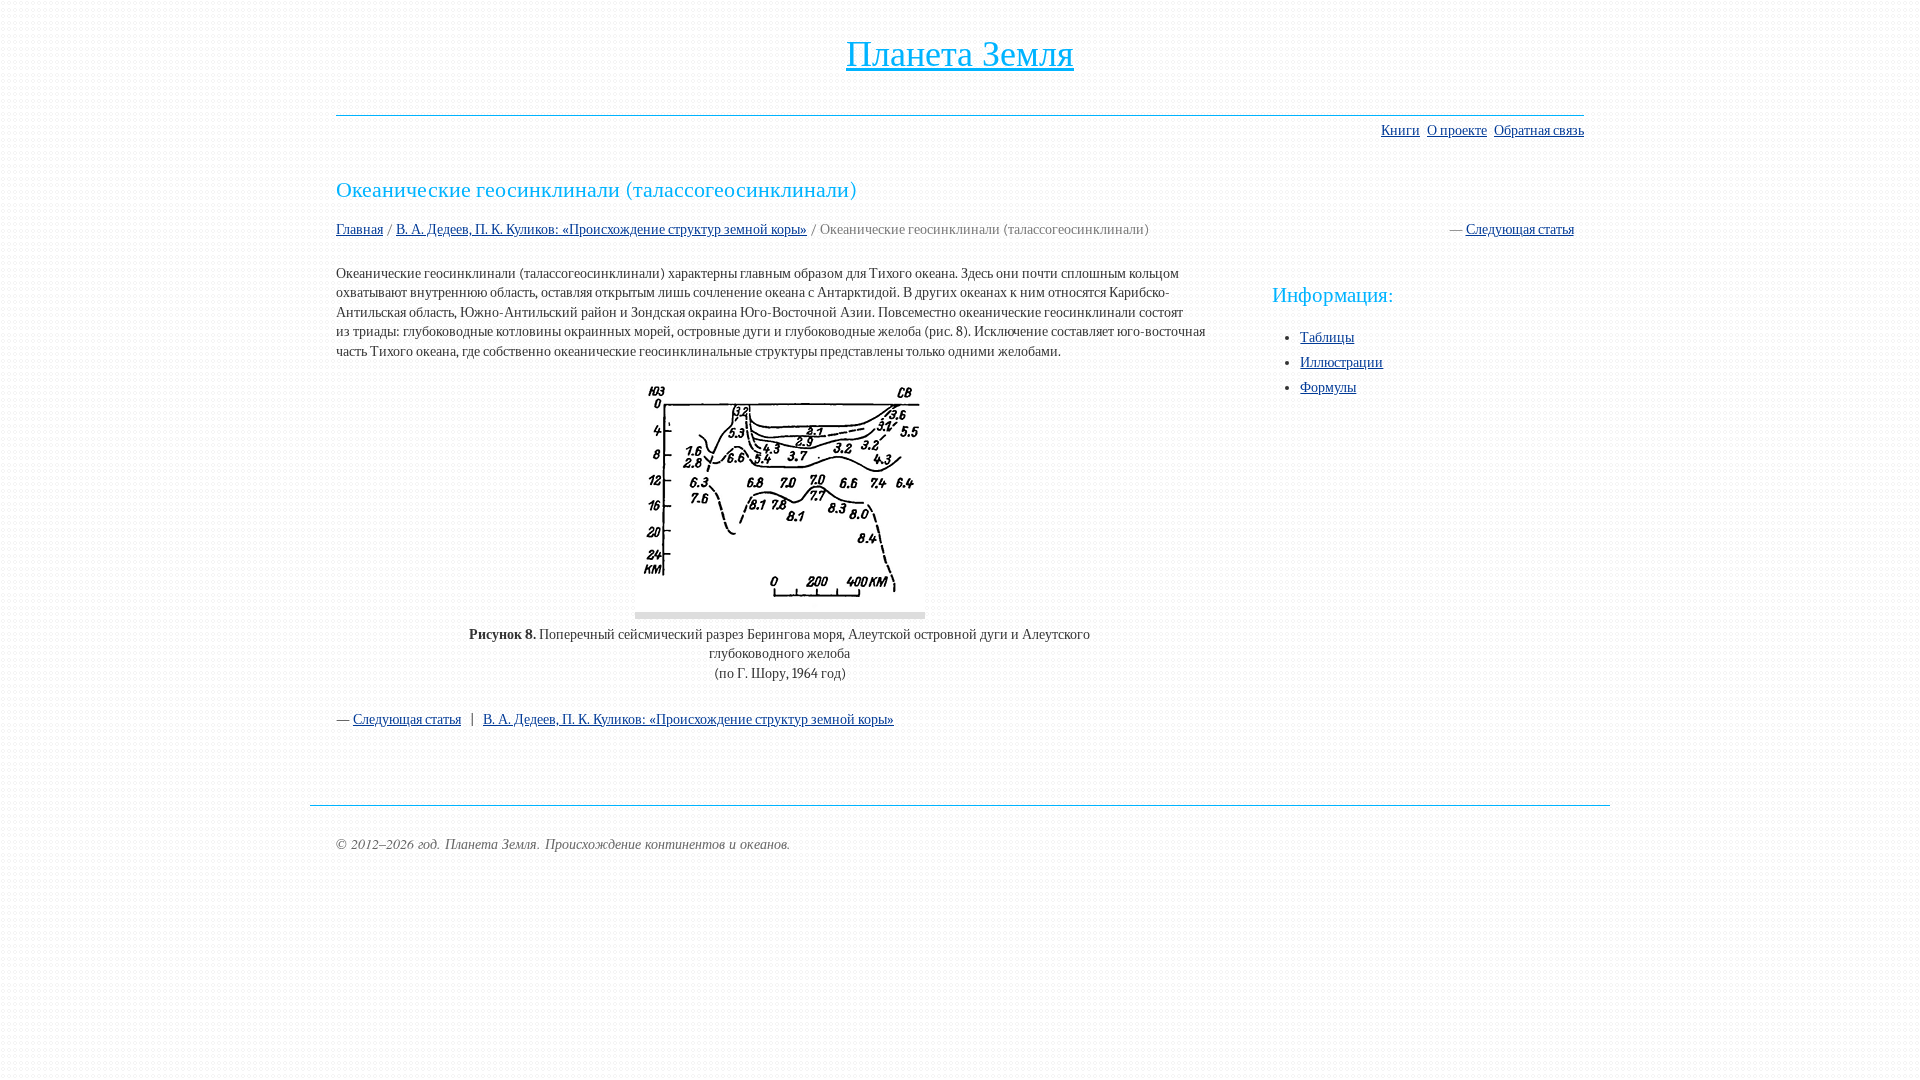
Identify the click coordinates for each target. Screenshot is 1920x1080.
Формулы (1328, 387)
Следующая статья (1520, 229)
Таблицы (1327, 337)
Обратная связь (1539, 130)
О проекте (1457, 130)
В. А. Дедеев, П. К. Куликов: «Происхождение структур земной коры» (601, 229)
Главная (359, 229)
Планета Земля (960, 54)
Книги (1400, 130)
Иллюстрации (1341, 362)
